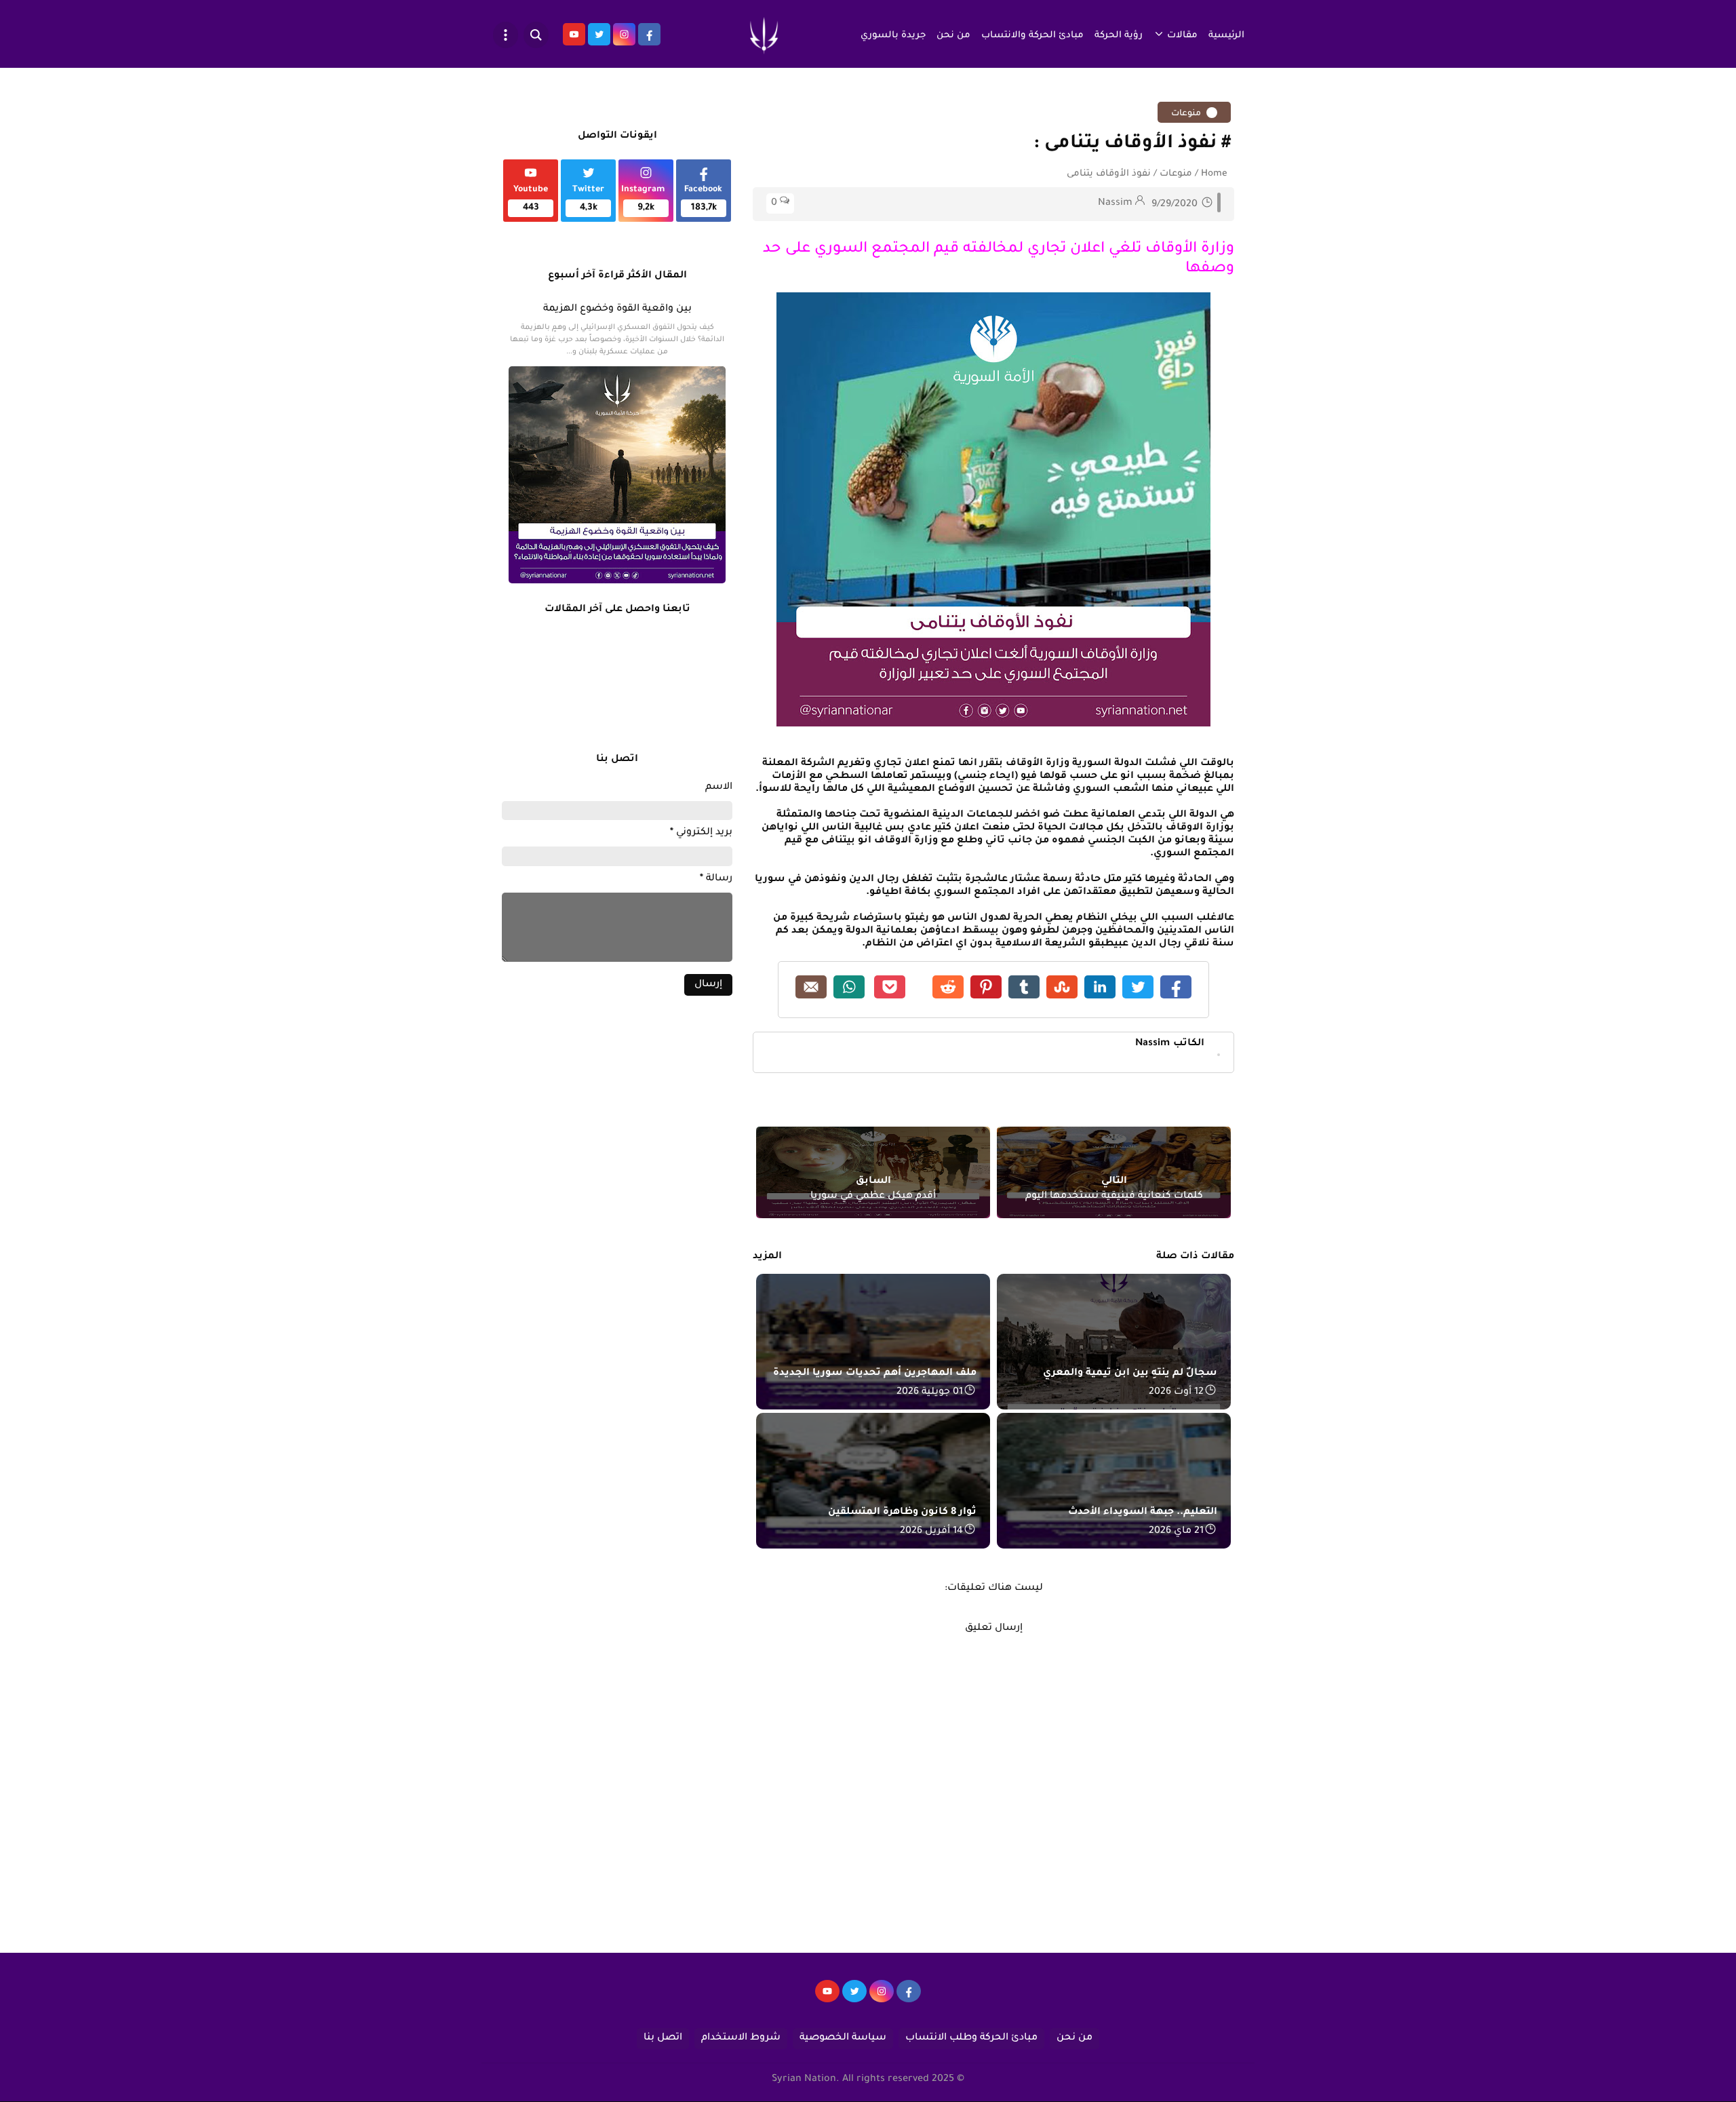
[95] (827, 1998)
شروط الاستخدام (741, 2038)
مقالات (1182, 36)
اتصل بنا (663, 2038)
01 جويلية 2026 (930, 1393)
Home (1214, 174)
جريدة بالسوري (893, 36)
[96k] (909, 1998)
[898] (882, 1998)
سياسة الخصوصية (843, 2038)
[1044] (854, 1998)
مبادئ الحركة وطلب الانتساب (971, 2038)
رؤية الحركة (1119, 36)
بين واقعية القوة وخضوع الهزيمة (617, 309)
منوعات (1187, 114)
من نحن (953, 36)
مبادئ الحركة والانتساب (1032, 36)
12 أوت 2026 (1176, 1393)
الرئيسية (1226, 36)
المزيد (767, 1257)
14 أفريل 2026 (931, 1532)
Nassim (1170, 1044)
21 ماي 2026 (1176, 1532)
